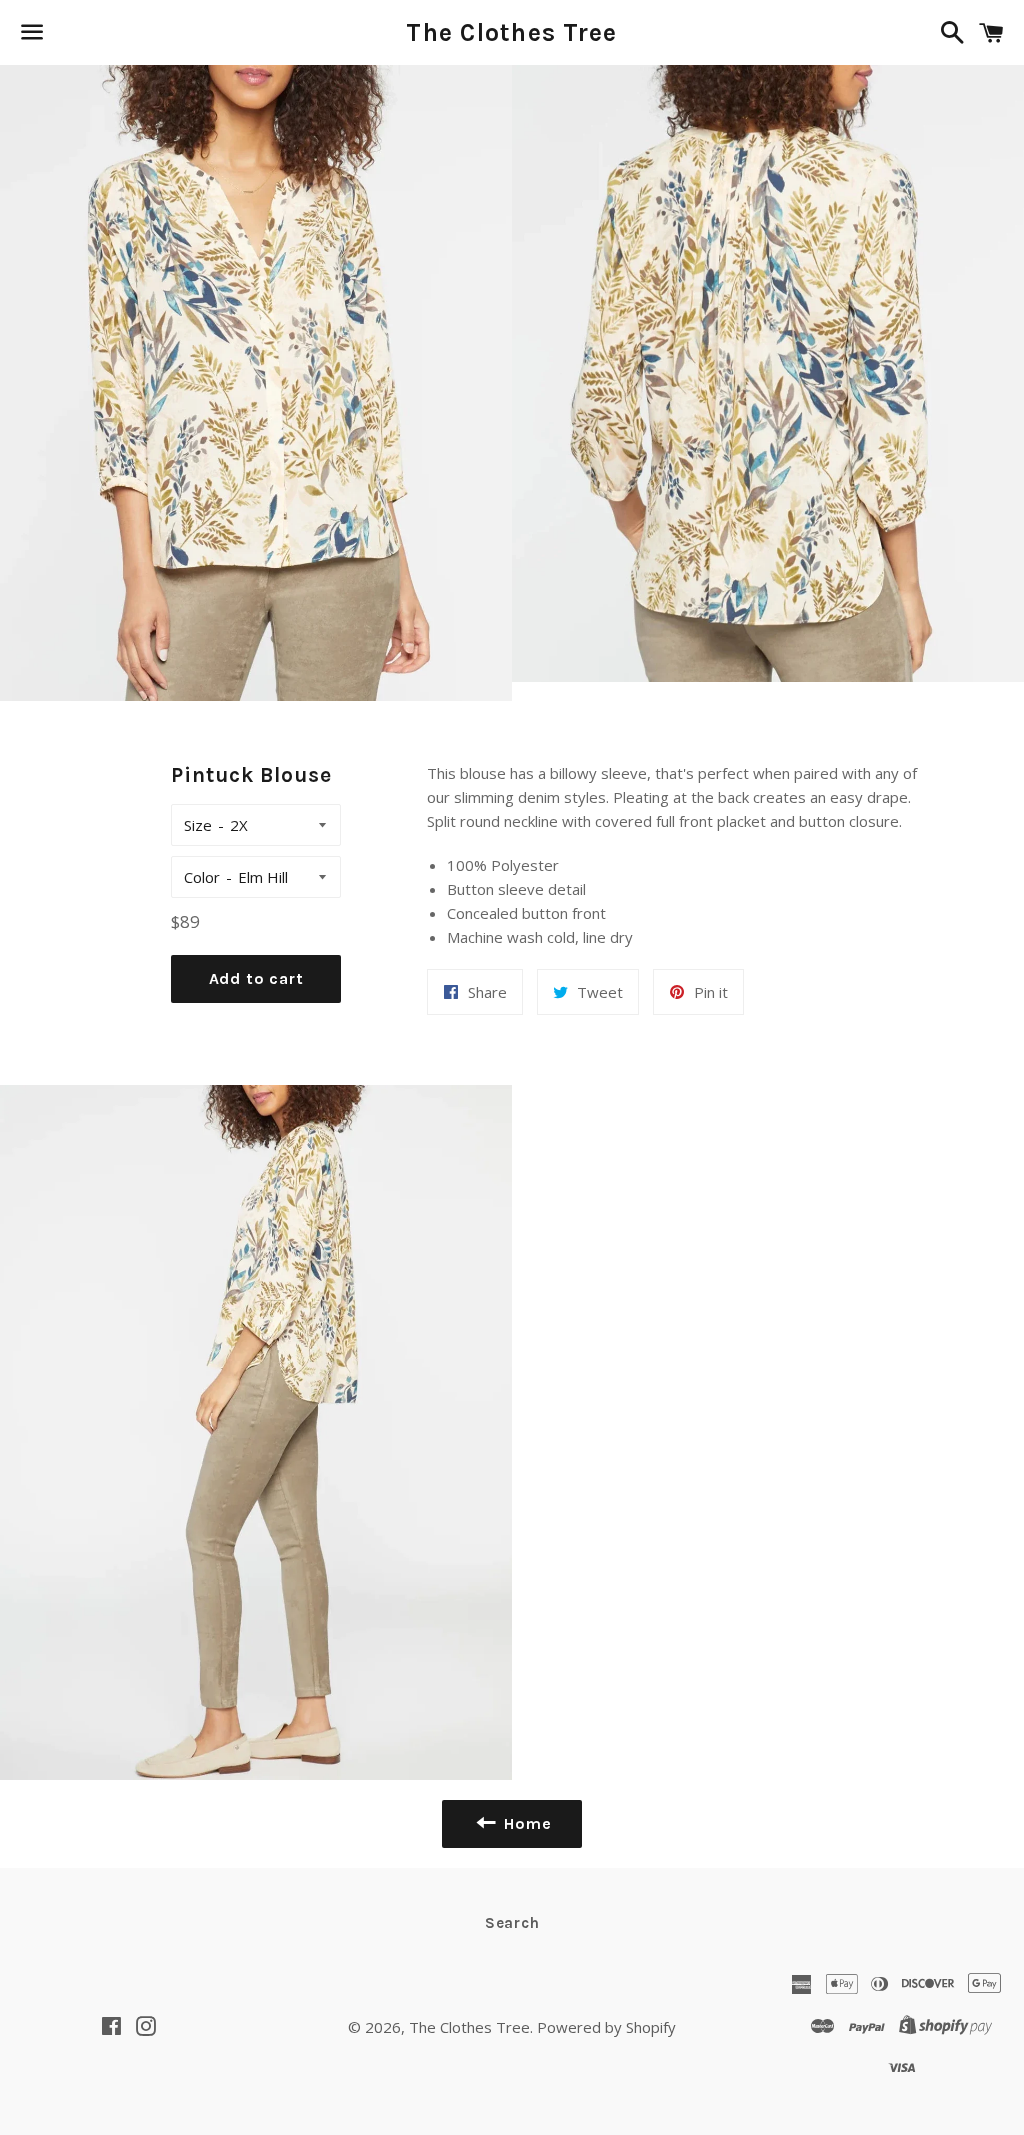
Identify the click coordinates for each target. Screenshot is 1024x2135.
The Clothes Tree (511, 32)
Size (198, 825)
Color (202, 877)
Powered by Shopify (606, 2027)
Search (512, 1923)
